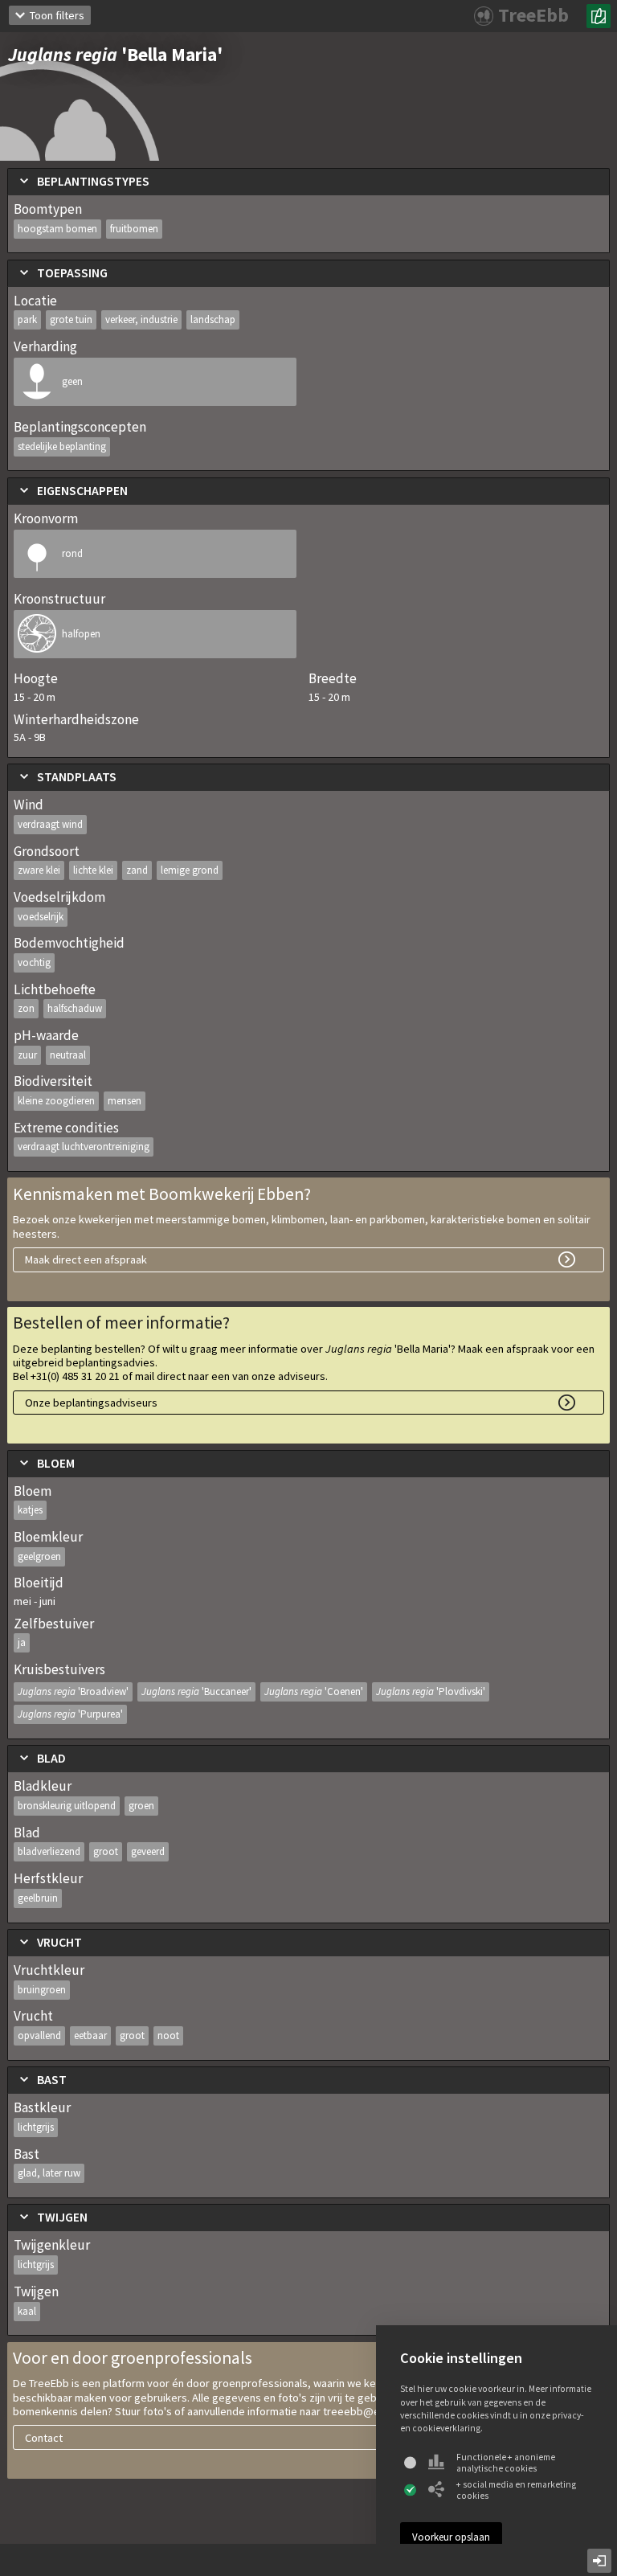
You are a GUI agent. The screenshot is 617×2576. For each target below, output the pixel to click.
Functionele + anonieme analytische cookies (506, 2463)
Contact (44, 2438)
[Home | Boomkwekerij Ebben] (599, 16)
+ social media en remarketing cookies (516, 2490)
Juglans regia (73, 1691)
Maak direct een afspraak (86, 1259)
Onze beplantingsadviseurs (91, 1403)
